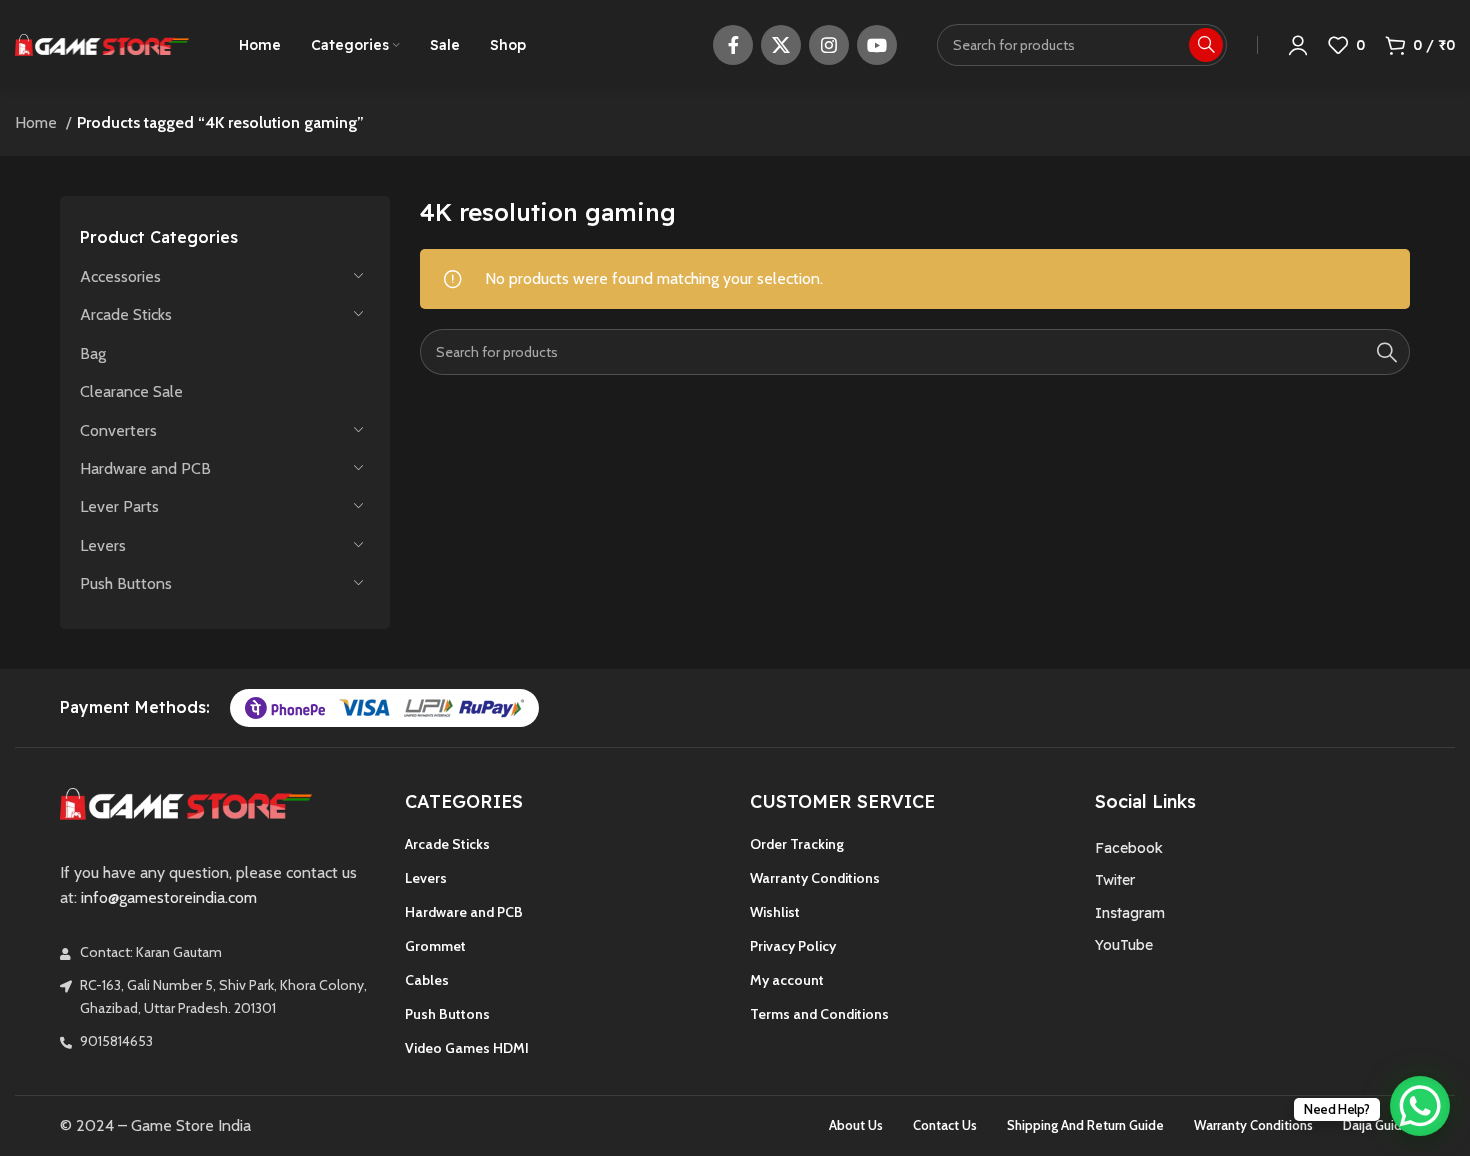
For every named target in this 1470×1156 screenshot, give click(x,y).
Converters (118, 430)
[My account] (1298, 45)
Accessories (120, 276)
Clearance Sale (131, 391)
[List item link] (1252, 848)
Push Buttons (126, 583)
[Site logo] (102, 43)
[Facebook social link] (733, 45)
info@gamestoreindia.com (169, 897)
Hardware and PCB (145, 468)
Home (38, 122)
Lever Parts (119, 506)
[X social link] (781, 45)
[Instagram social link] (829, 45)
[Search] (1387, 352)
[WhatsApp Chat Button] (1420, 1106)
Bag (93, 353)
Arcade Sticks (126, 314)
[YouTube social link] (877, 45)
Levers (103, 545)
